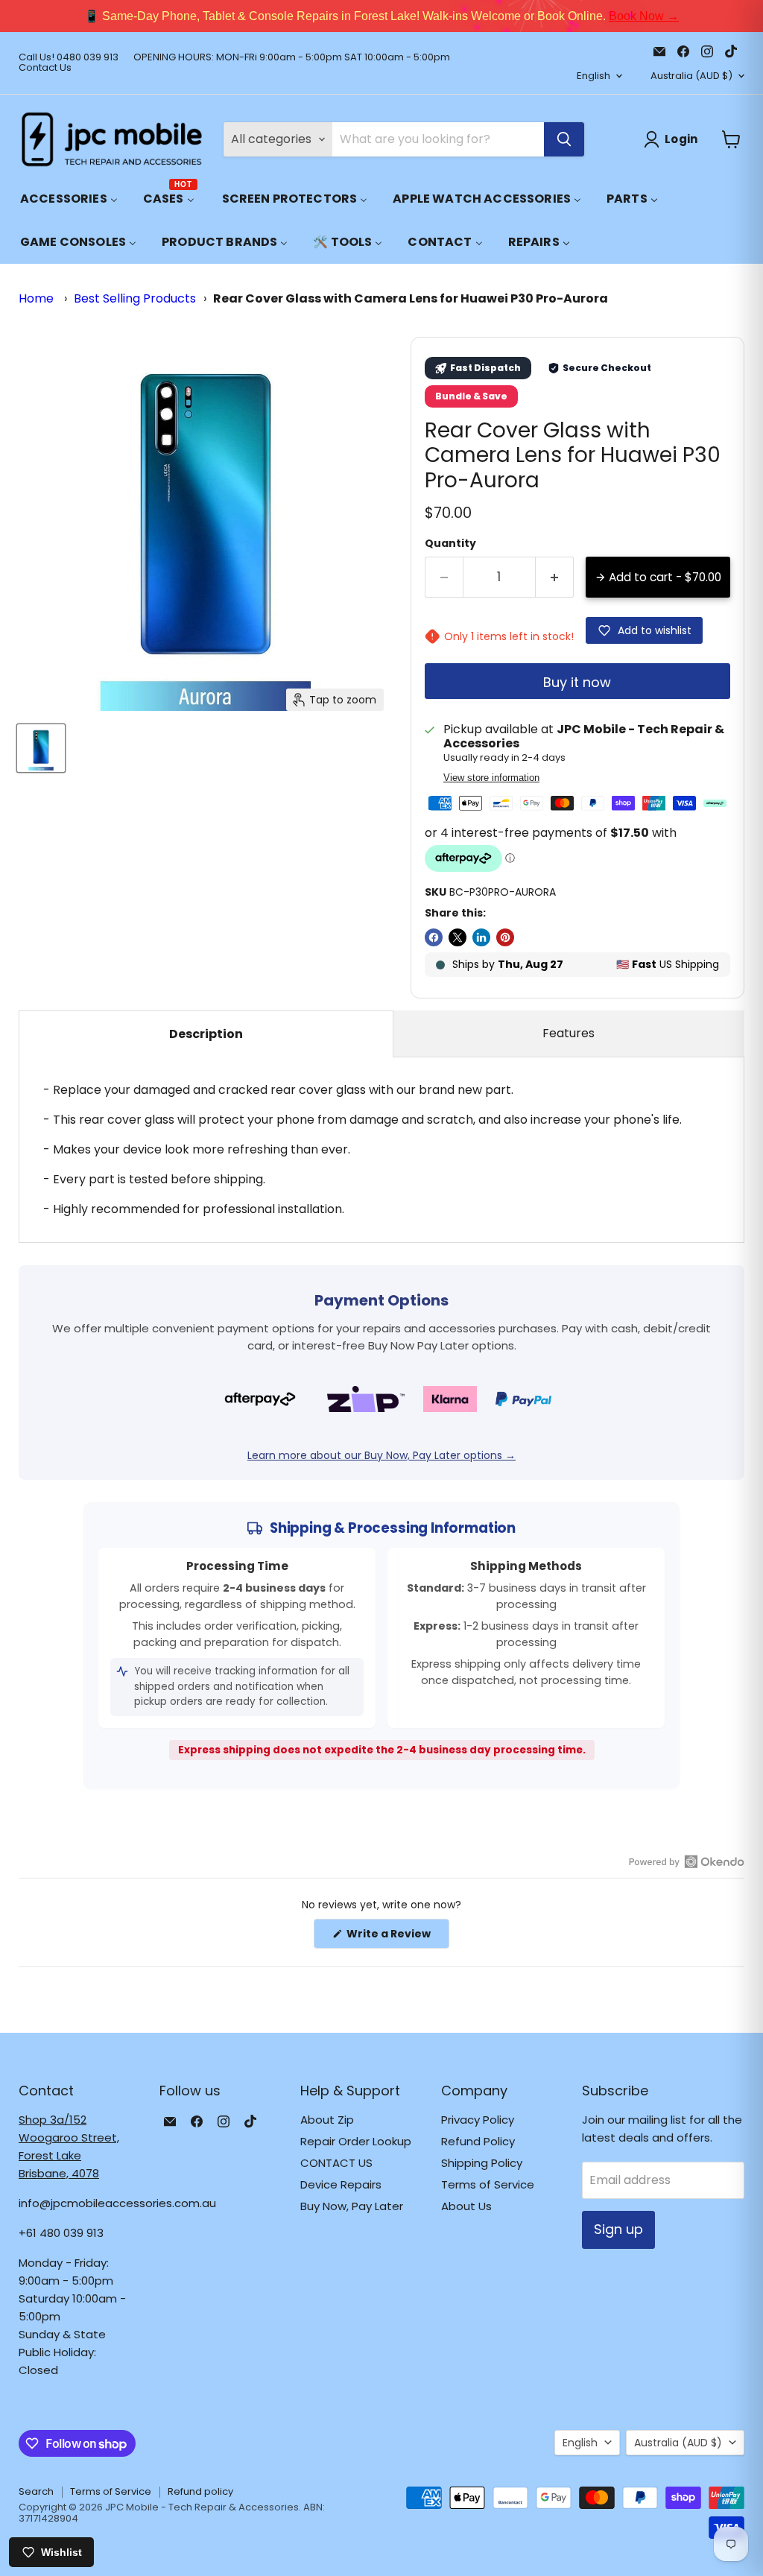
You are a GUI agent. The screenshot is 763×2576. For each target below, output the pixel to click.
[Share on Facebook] (434, 937)
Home (36, 298)
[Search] (564, 139)
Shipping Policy (482, 2163)
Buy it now (577, 682)
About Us (466, 2206)
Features (569, 1033)
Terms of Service (488, 2184)
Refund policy (200, 2491)
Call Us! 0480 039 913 (69, 58)
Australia (691, 76)
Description (206, 1034)
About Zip (327, 2120)
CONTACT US (336, 2163)
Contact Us (45, 68)
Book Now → (644, 16)
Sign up (618, 2229)
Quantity (450, 543)
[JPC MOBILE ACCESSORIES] (112, 139)
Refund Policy (478, 2141)
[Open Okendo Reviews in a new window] (687, 1861)
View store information (491, 778)
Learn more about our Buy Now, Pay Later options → (381, 1455)
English (593, 76)
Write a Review (397, 1937)
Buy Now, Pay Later (352, 2206)
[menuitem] (69, 199)
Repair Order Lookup (356, 2141)
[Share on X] (458, 937)
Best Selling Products (135, 298)
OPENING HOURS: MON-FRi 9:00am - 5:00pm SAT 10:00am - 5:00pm (292, 58)
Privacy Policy (478, 2120)
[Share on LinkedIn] (481, 937)
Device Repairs (341, 2184)
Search (36, 2491)
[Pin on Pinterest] (505, 937)
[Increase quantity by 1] (555, 577)
